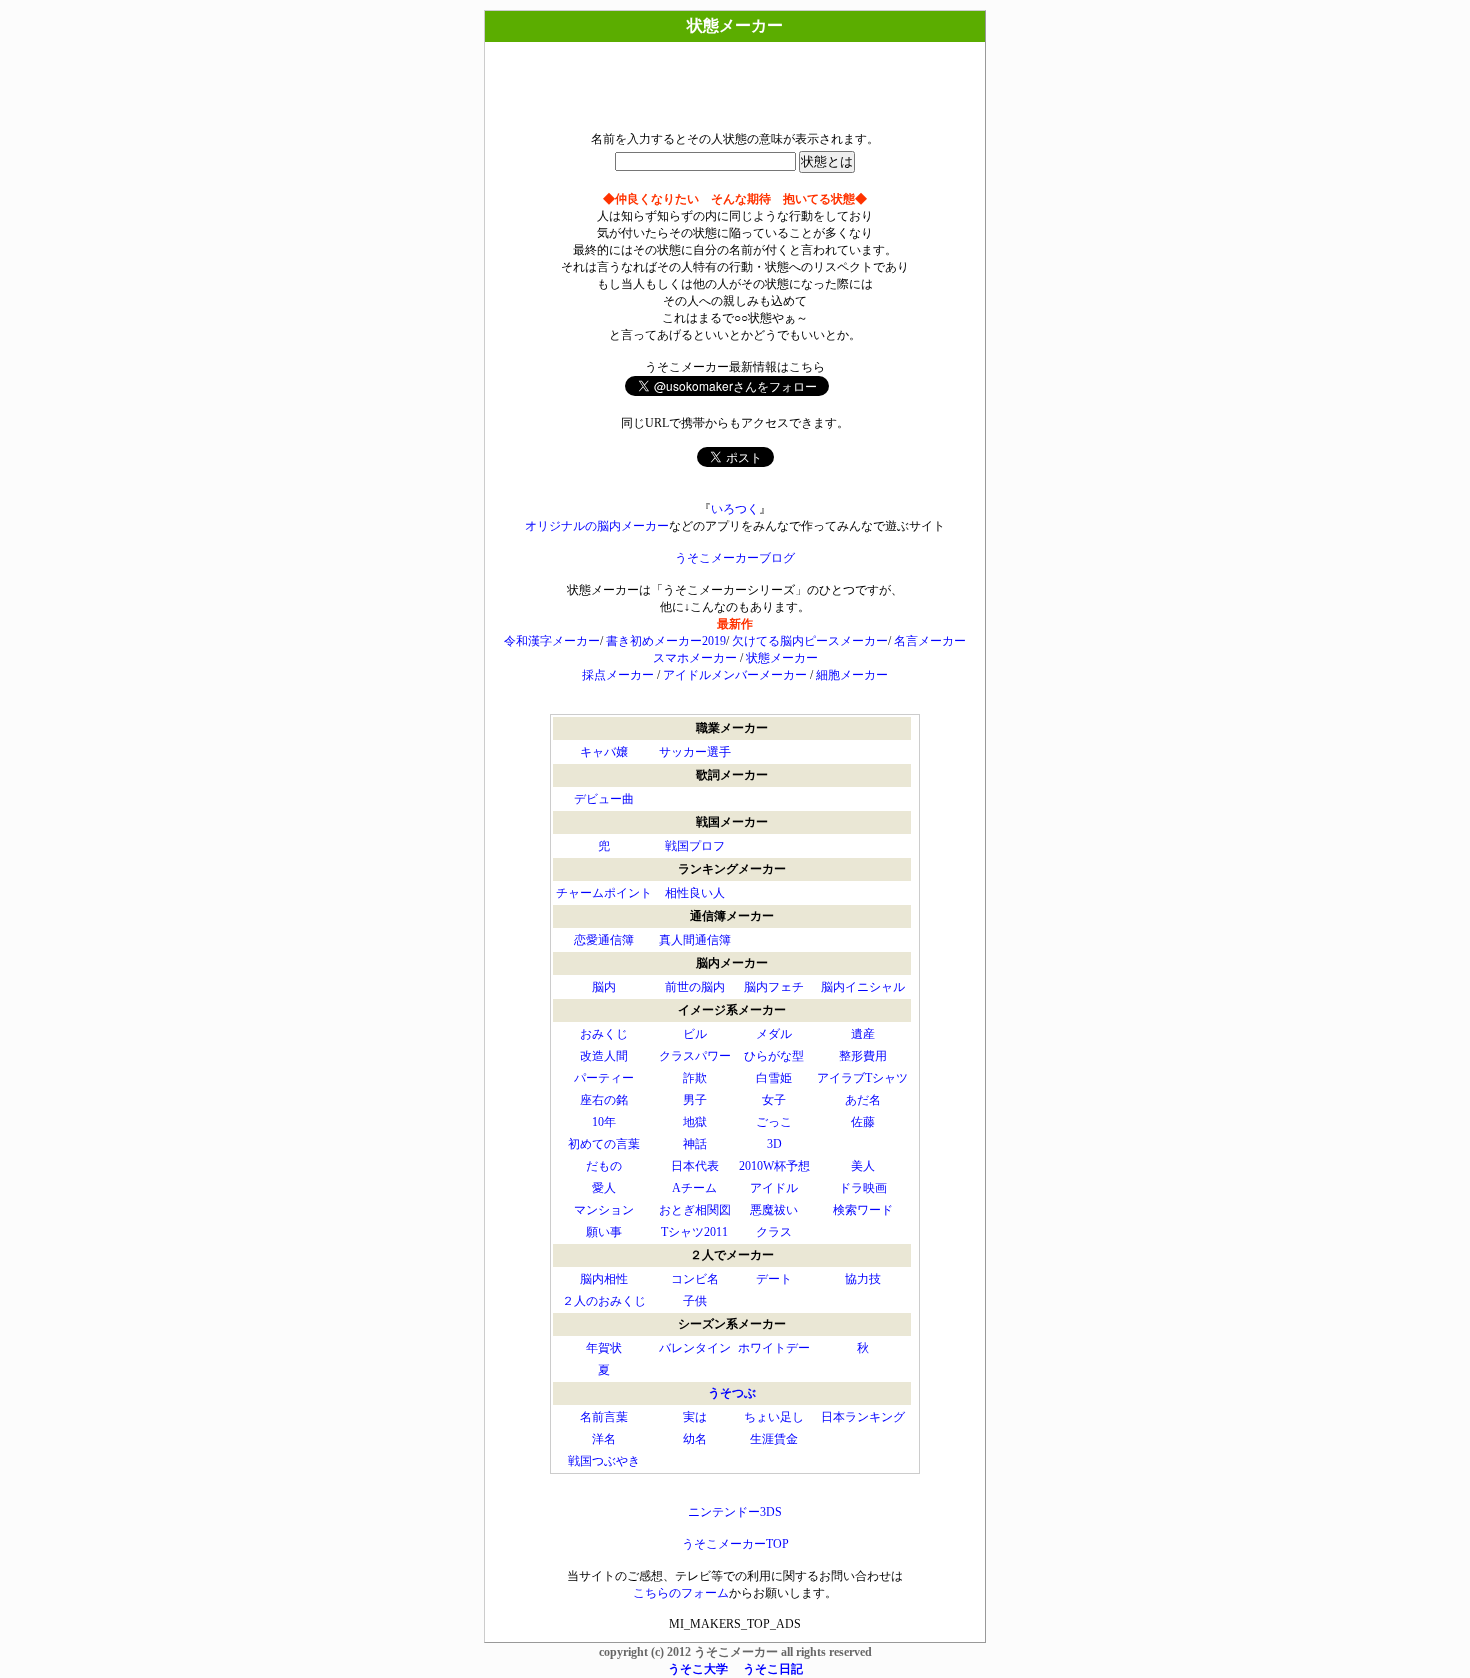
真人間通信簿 (695, 940)
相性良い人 (695, 893)
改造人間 (604, 1056)
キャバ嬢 (604, 752)
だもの (604, 1166)
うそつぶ (732, 1393)
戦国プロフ (695, 846)
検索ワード (863, 1210)
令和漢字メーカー (552, 641)
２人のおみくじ (604, 1301)
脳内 (604, 987)
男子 (695, 1100)
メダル (774, 1034)
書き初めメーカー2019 (666, 641)
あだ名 (863, 1100)
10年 (604, 1122)
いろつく (735, 509)
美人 (863, 1166)
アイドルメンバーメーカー (735, 675)
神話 (695, 1144)
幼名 (695, 1439)
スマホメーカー (695, 658)
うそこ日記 (773, 1669)
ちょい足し (774, 1417)
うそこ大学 (698, 1669)
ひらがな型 (774, 1056)
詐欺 (695, 1078)
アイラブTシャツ (862, 1078)
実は (695, 1417)
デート (774, 1279)
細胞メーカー (852, 675)
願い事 (604, 1232)
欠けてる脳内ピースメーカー (810, 641)
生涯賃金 (774, 1439)
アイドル (774, 1188)
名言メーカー (930, 641)
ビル (695, 1034)
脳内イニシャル (863, 987)
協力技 (863, 1279)
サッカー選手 (695, 752)
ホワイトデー (774, 1348)
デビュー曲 (604, 799)
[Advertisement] (735, 82)
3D (774, 1144)
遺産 (863, 1034)
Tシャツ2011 (694, 1232)
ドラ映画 (863, 1188)
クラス (774, 1232)
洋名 (604, 1439)
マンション (604, 1210)
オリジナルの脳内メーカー (597, 526)
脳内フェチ (774, 987)
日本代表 (695, 1166)
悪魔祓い (774, 1210)
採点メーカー (618, 675)
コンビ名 (695, 1279)
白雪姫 (774, 1078)
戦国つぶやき (604, 1461)
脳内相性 (604, 1279)
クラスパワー (695, 1056)
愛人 (604, 1188)
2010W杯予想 (774, 1166)
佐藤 (863, 1122)
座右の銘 (604, 1100)
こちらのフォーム (681, 1593)
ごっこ (774, 1122)
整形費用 (863, 1056)
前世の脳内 (695, 987)
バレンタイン (695, 1348)
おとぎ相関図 (695, 1210)
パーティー (604, 1078)
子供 (695, 1301)
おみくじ (604, 1034)
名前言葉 (604, 1417)
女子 (774, 1100)
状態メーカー (782, 658)
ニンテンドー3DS (735, 1512)
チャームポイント (604, 893)
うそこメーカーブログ (735, 558)
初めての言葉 (604, 1144)
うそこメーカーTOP (735, 1544)
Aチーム (694, 1188)
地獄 (695, 1122)
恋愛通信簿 (604, 940)
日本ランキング (863, 1417)
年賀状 (604, 1348)
